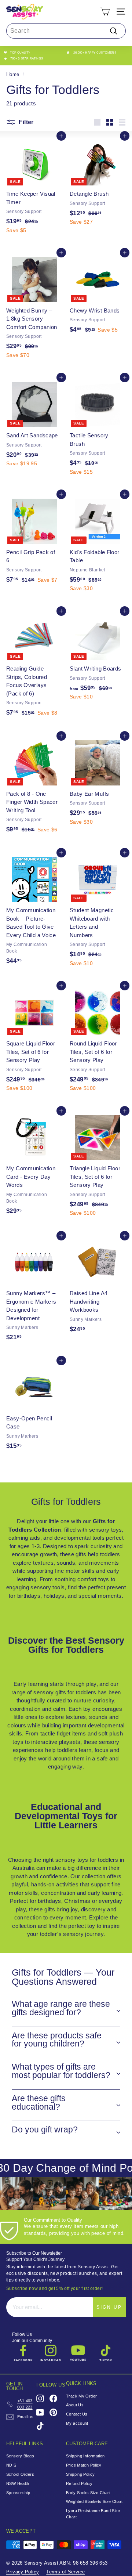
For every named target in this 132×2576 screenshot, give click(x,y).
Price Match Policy (84, 2465)
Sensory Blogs (20, 2456)
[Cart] (105, 12)
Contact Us (77, 2414)
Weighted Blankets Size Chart (94, 2501)
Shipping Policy (80, 2474)
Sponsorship (18, 2493)
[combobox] (66, 31)
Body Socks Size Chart (88, 2493)
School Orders (20, 2474)
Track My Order (81, 2396)
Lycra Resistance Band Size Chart (93, 2514)
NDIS (11, 2465)
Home (13, 74)
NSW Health (18, 2483)
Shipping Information (85, 2456)
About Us (75, 2405)
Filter (25, 122)
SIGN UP (109, 2307)
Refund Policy (79, 2483)
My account (77, 2423)
